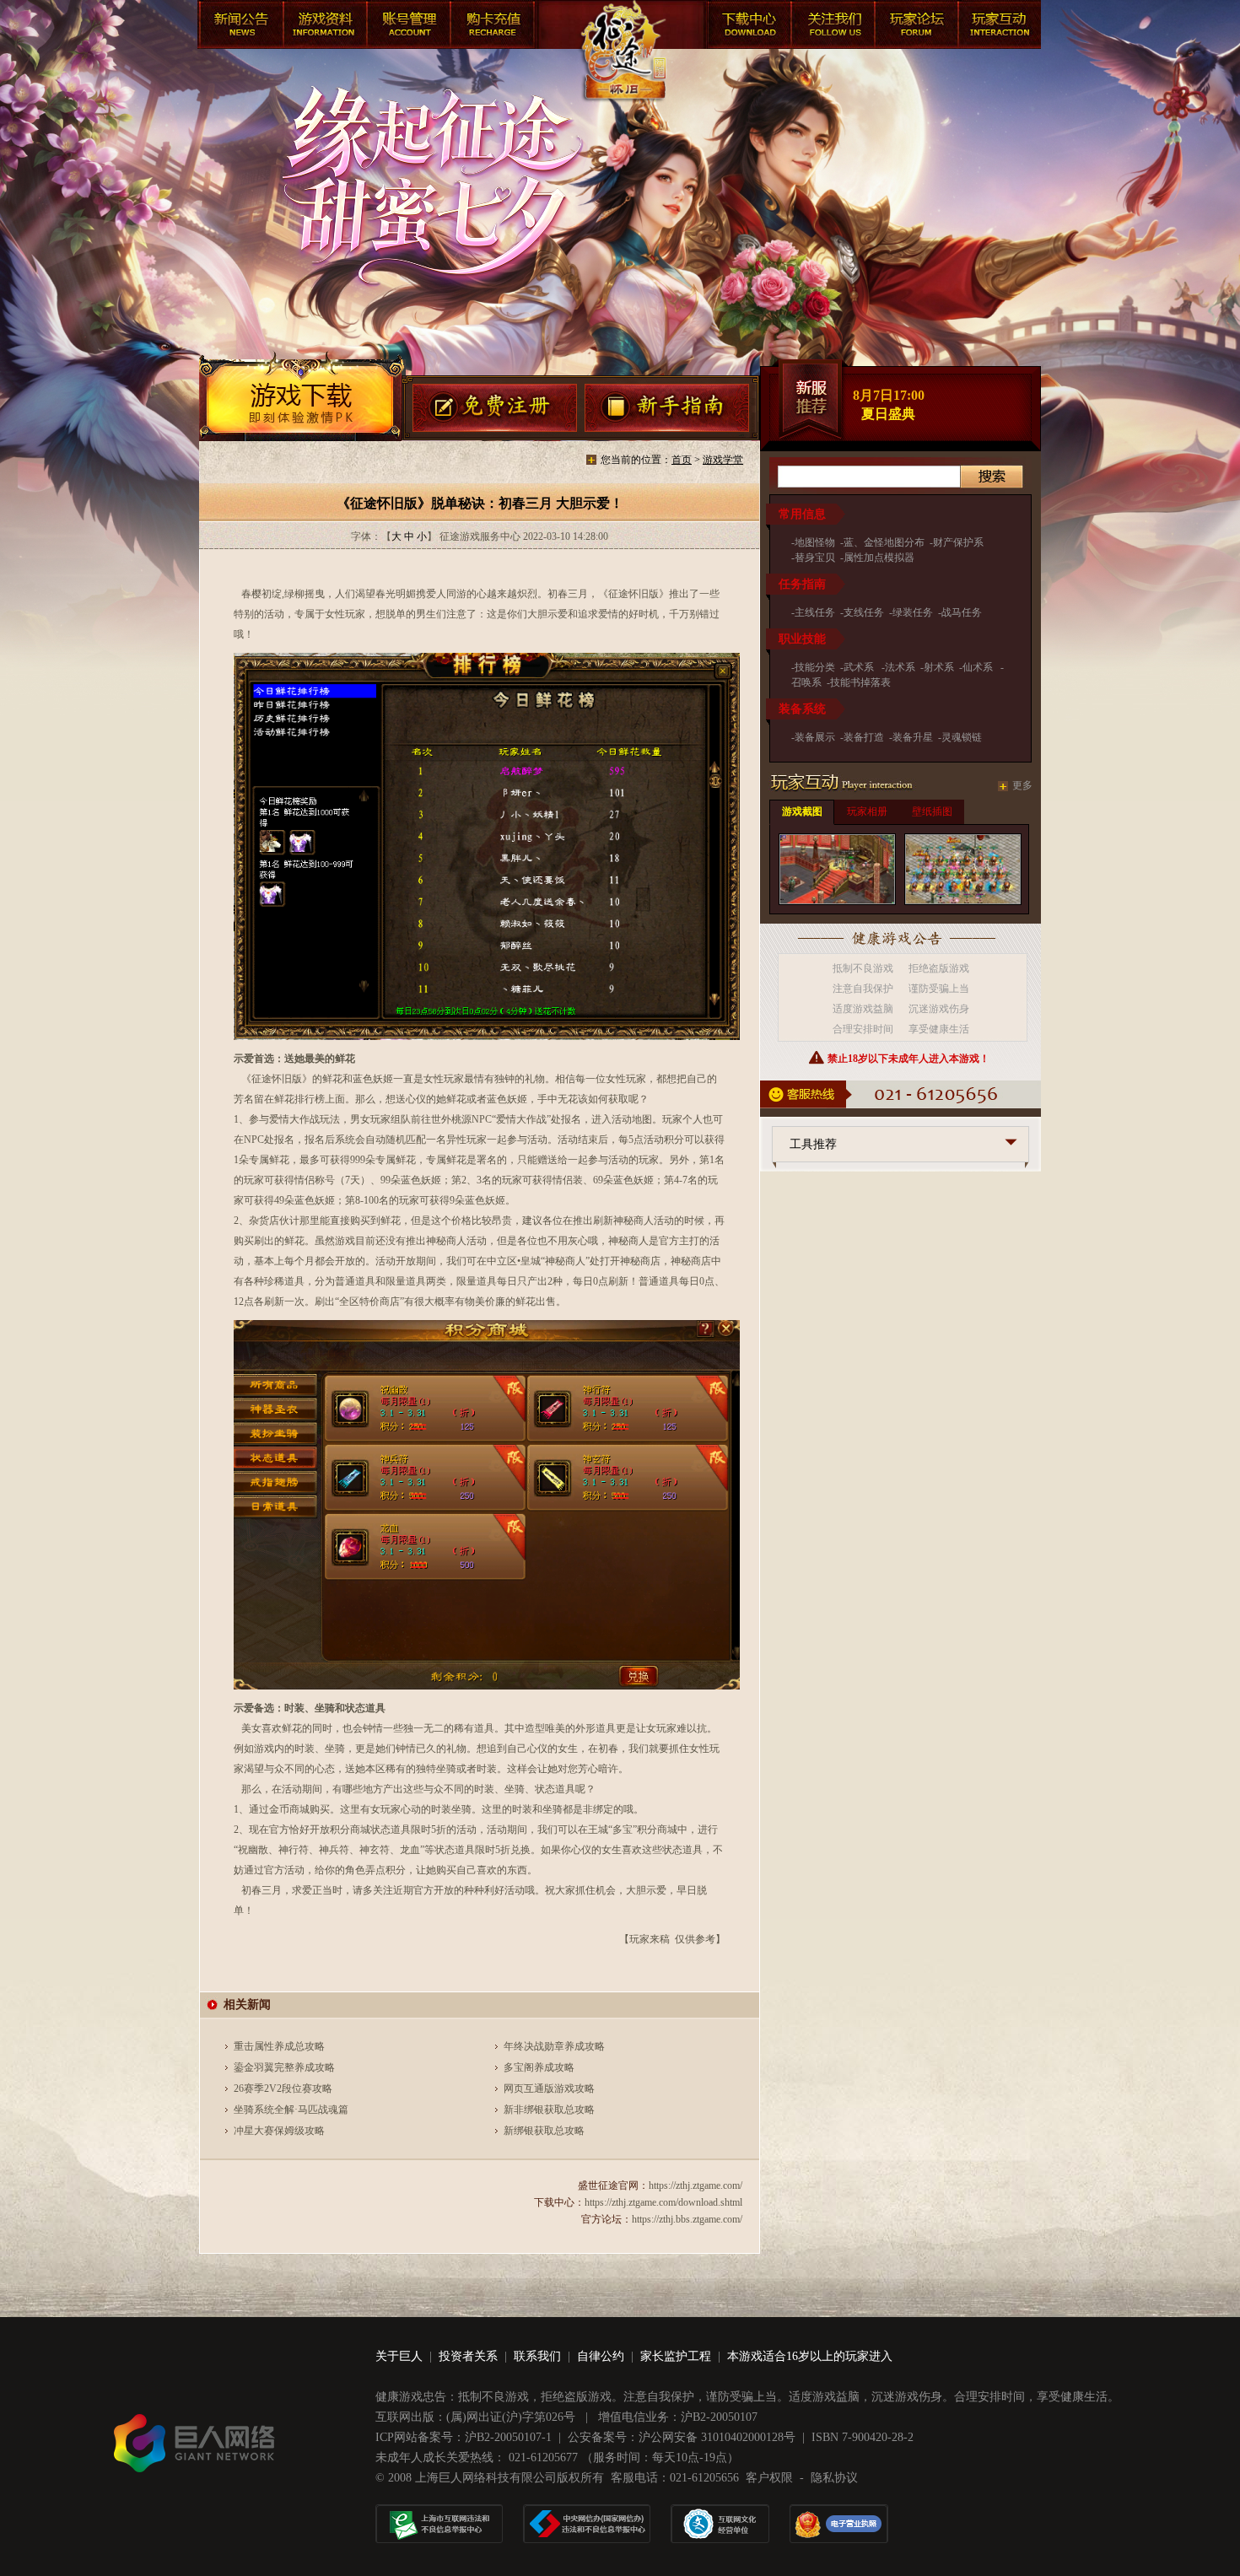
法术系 (900, 667)
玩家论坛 (914, 27)
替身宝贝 (815, 558)
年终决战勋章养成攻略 (554, 2046)
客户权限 (769, 2478)
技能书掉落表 (860, 682)
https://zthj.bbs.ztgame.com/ (687, 2219)
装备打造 (864, 737)
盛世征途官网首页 (622, 67)
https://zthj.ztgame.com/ (695, 2185)
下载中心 (746, 27)
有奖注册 (495, 409)
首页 (682, 460)
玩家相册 (867, 811)
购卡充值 (493, 27)
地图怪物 (815, 542)
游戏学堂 (723, 460)
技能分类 (815, 667)
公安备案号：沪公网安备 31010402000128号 (682, 2437)
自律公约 (601, 2356)
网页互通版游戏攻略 (549, 2088)
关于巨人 (399, 2356)
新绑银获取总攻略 (544, 2131)
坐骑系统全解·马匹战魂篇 (291, 2110)
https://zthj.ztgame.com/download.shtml (663, 2202)
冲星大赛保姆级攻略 (279, 2131)
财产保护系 (958, 542)
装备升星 (913, 737)
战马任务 (962, 612)
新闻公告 (240, 27)
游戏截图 (802, 811)
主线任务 (815, 612)
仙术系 (979, 667)
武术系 (860, 667)
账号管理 (408, 27)
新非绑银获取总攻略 (549, 2110)
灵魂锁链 (962, 737)
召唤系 (806, 682)
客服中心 (830, 27)
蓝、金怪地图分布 (884, 542)
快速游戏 (999, 27)
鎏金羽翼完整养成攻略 (284, 2067)
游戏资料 (324, 27)
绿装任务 (913, 612)
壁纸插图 (932, 811)
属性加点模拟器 (879, 558)
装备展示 (815, 737)
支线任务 (864, 612)
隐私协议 (834, 2478)
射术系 (939, 667)
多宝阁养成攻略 (539, 2067)
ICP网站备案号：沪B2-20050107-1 (464, 2437)
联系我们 (537, 2356)
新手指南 (668, 409)
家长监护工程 (676, 2356)
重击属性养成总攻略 (279, 2046)
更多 (1022, 785)
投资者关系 (468, 2356)
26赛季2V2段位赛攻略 (283, 2088)
